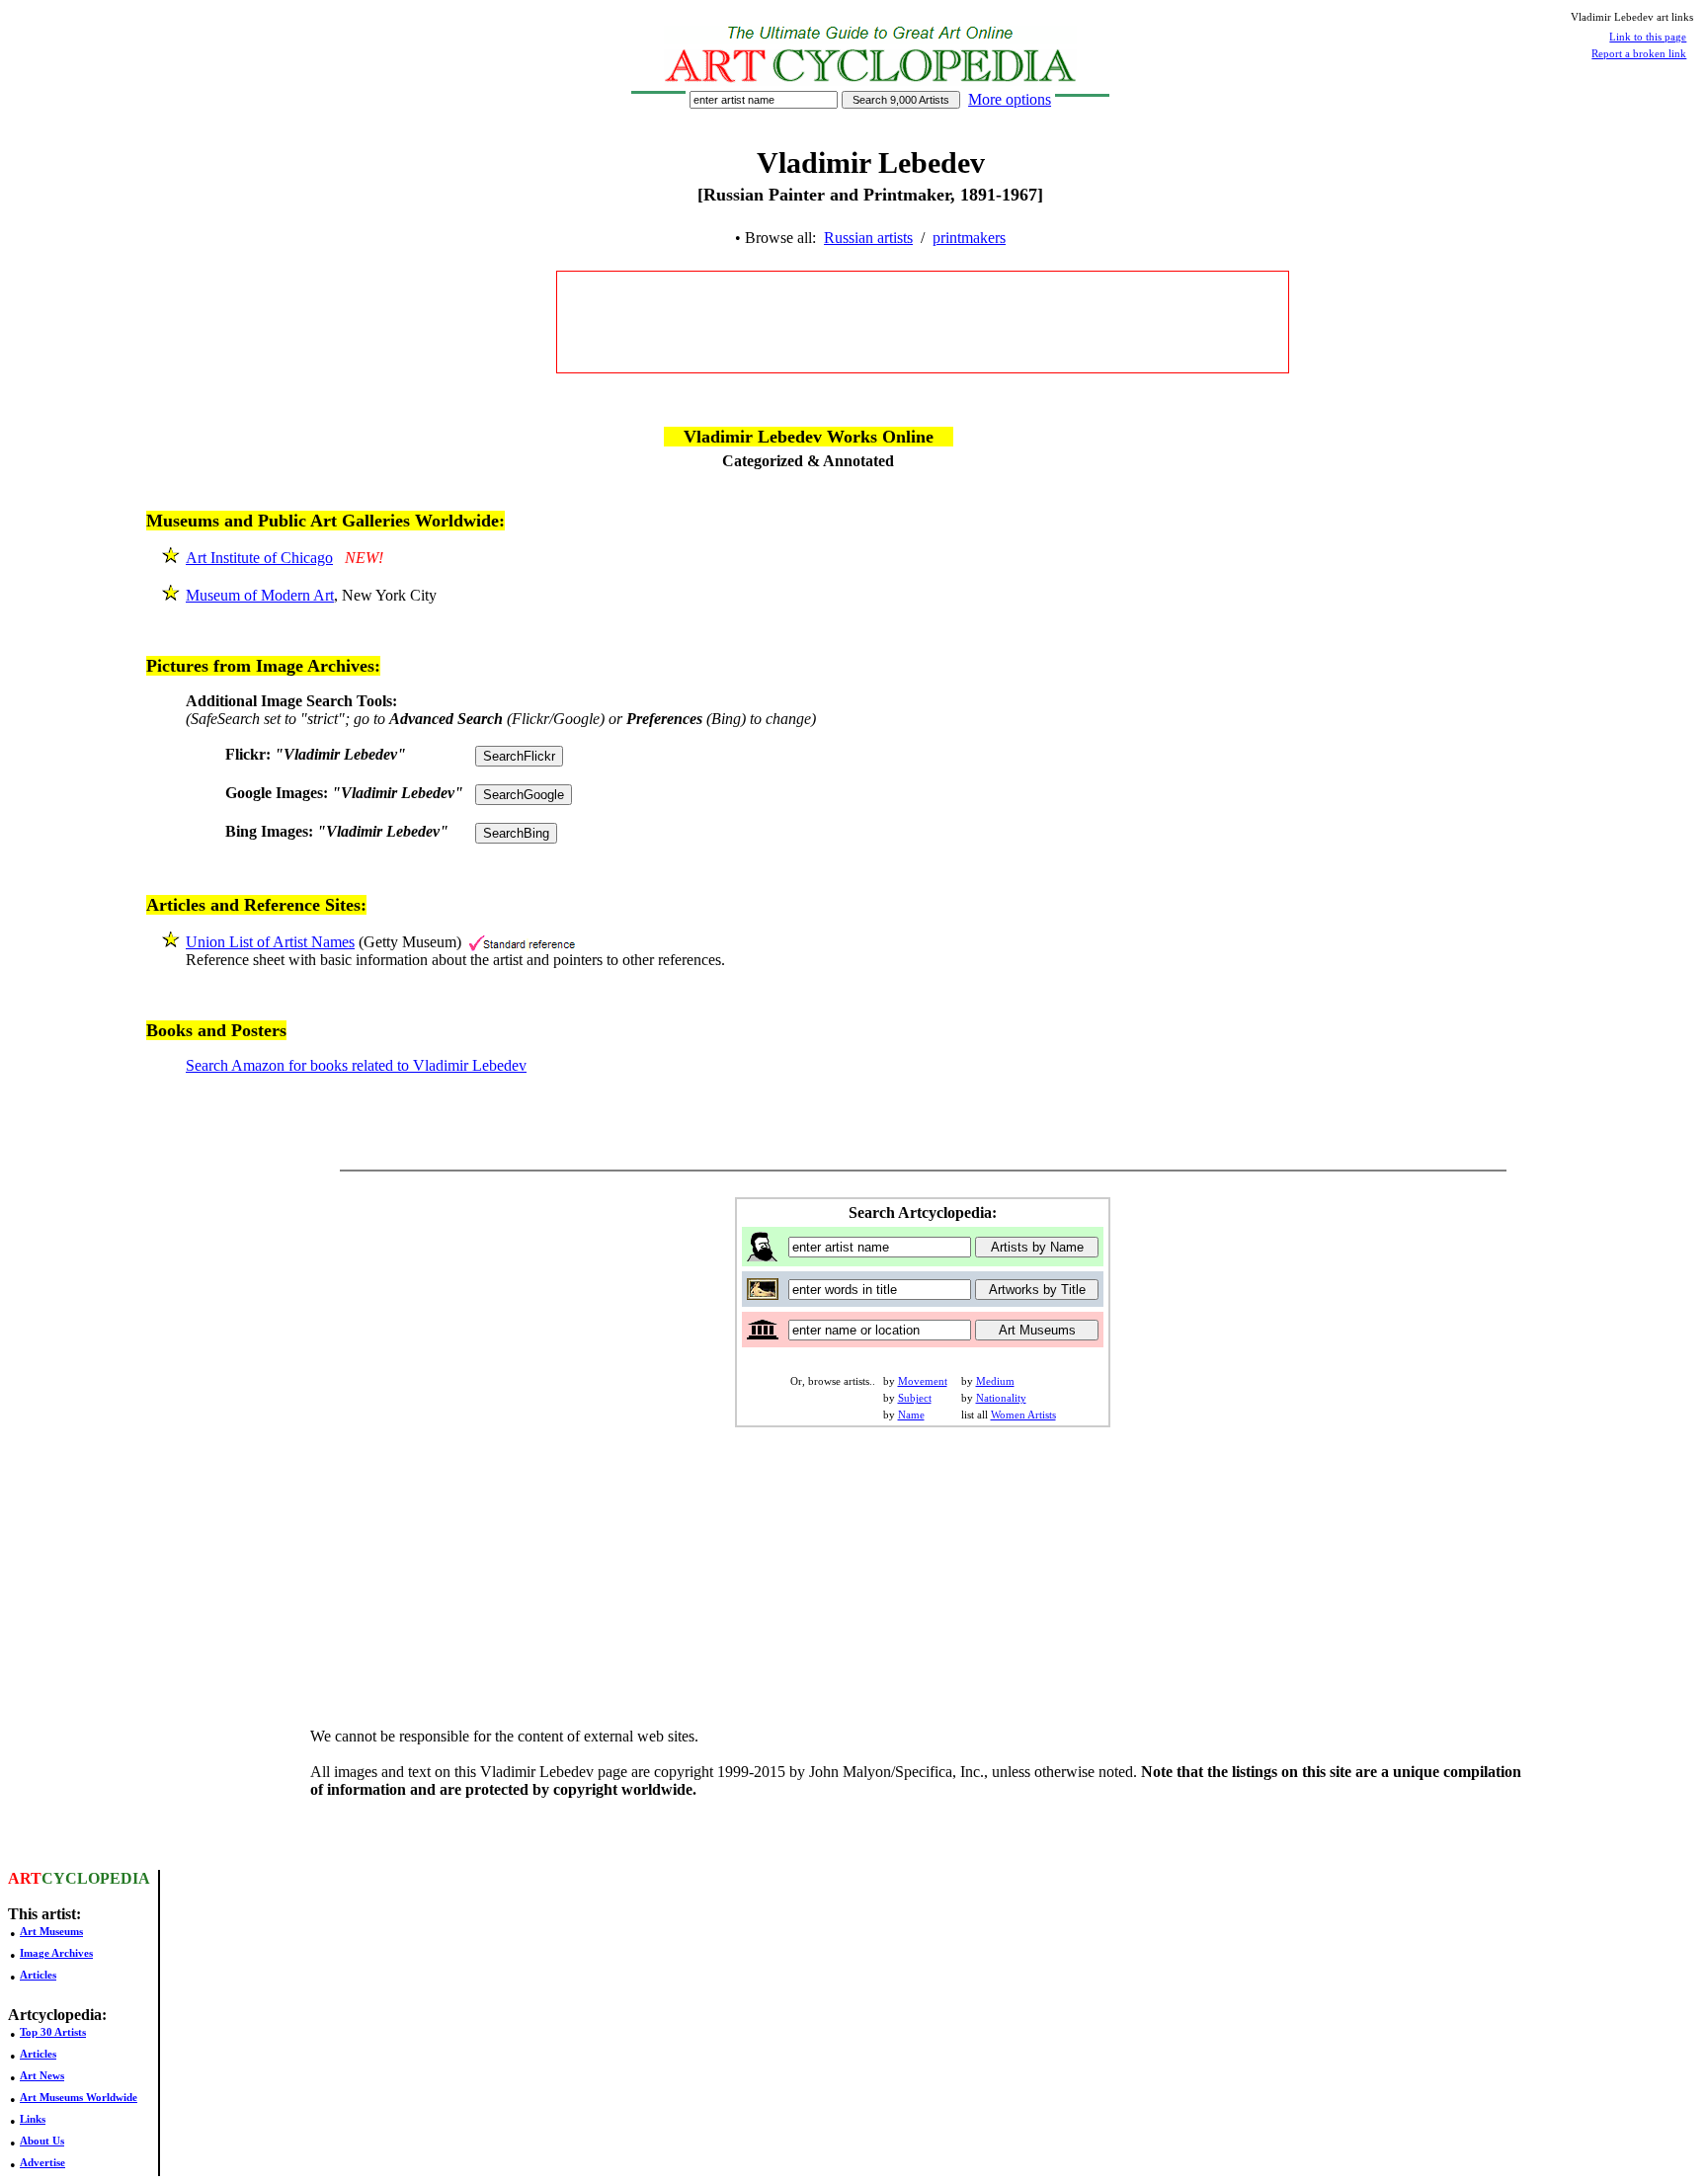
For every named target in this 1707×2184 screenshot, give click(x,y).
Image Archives (56, 1953)
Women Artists (1023, 1415)
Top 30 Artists (53, 2032)
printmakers (969, 238)
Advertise (42, 2162)
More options (1010, 99)
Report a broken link (1639, 53)
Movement (923, 1381)
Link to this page (1648, 37)
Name (911, 1415)
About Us (42, 2141)
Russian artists (868, 238)
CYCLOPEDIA (96, 1878)
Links (33, 2119)
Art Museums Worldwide (79, 2097)
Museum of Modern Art (260, 595)
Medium (995, 1381)
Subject (915, 1398)
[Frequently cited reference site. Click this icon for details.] (522, 942)
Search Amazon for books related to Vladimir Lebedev (356, 1065)
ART (25, 1878)
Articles (38, 1975)
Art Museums (51, 1931)
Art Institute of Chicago (259, 558)
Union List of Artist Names (270, 942)
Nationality (1001, 1398)
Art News (42, 2075)
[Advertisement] (923, 322)
